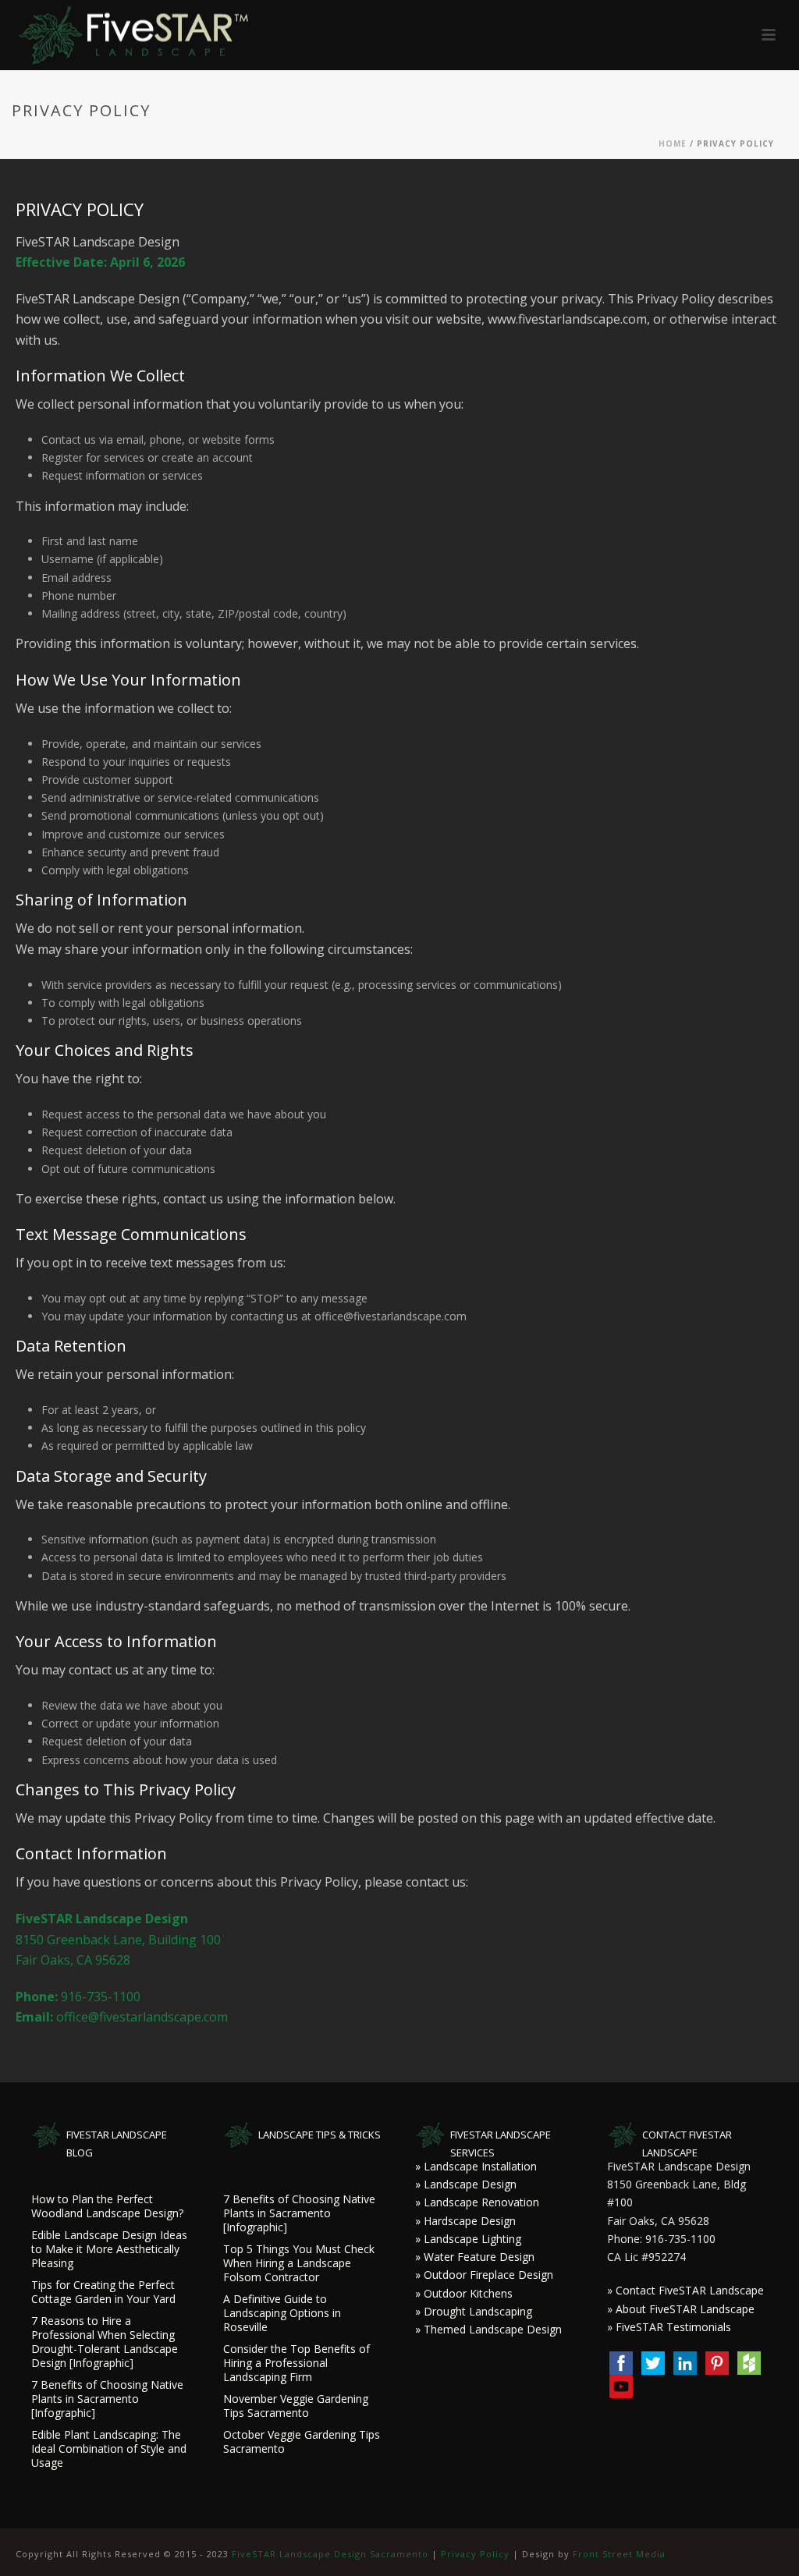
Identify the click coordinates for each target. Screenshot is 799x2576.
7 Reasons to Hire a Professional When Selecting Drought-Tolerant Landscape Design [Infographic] (105, 2342)
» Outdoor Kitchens (464, 2293)
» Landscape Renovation (477, 2202)
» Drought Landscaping (474, 2311)
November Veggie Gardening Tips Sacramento (296, 2406)
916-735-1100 (101, 1997)
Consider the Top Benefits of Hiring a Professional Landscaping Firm (297, 2363)
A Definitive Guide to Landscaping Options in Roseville (282, 2313)
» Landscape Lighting (468, 2239)
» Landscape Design (466, 2184)
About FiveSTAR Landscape (685, 2309)
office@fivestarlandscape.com (142, 2017)
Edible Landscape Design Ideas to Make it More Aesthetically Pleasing (109, 2249)
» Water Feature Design (475, 2257)
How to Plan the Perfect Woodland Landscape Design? (107, 2206)
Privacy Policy (475, 2554)
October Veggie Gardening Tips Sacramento (302, 2442)
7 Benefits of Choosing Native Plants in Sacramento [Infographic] (107, 2399)
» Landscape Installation (476, 2166)
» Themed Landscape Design (488, 2329)
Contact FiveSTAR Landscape (690, 2290)
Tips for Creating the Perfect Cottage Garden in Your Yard (103, 2292)
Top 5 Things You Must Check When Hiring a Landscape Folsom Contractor (299, 2263)
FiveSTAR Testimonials (673, 2327)
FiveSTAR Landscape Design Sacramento (330, 2554)
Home (673, 144)
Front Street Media (619, 2554)
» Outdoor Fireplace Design (484, 2275)
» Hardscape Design (465, 2221)
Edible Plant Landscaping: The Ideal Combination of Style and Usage (109, 2449)
